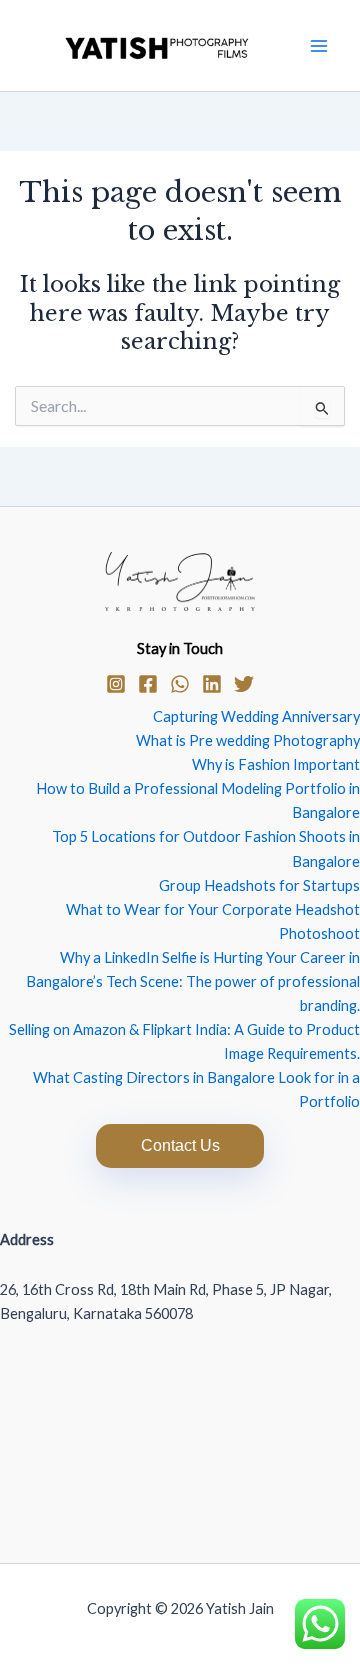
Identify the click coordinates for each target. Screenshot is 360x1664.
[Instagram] (116, 684)
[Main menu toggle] (319, 46)
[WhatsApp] (180, 684)
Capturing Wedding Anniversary (256, 716)
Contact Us (180, 1145)
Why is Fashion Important (276, 764)
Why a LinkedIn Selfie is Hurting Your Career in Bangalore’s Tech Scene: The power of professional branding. (193, 981)
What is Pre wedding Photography (248, 740)
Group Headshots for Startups (259, 885)
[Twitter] (244, 684)
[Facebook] (148, 684)
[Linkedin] (212, 684)
